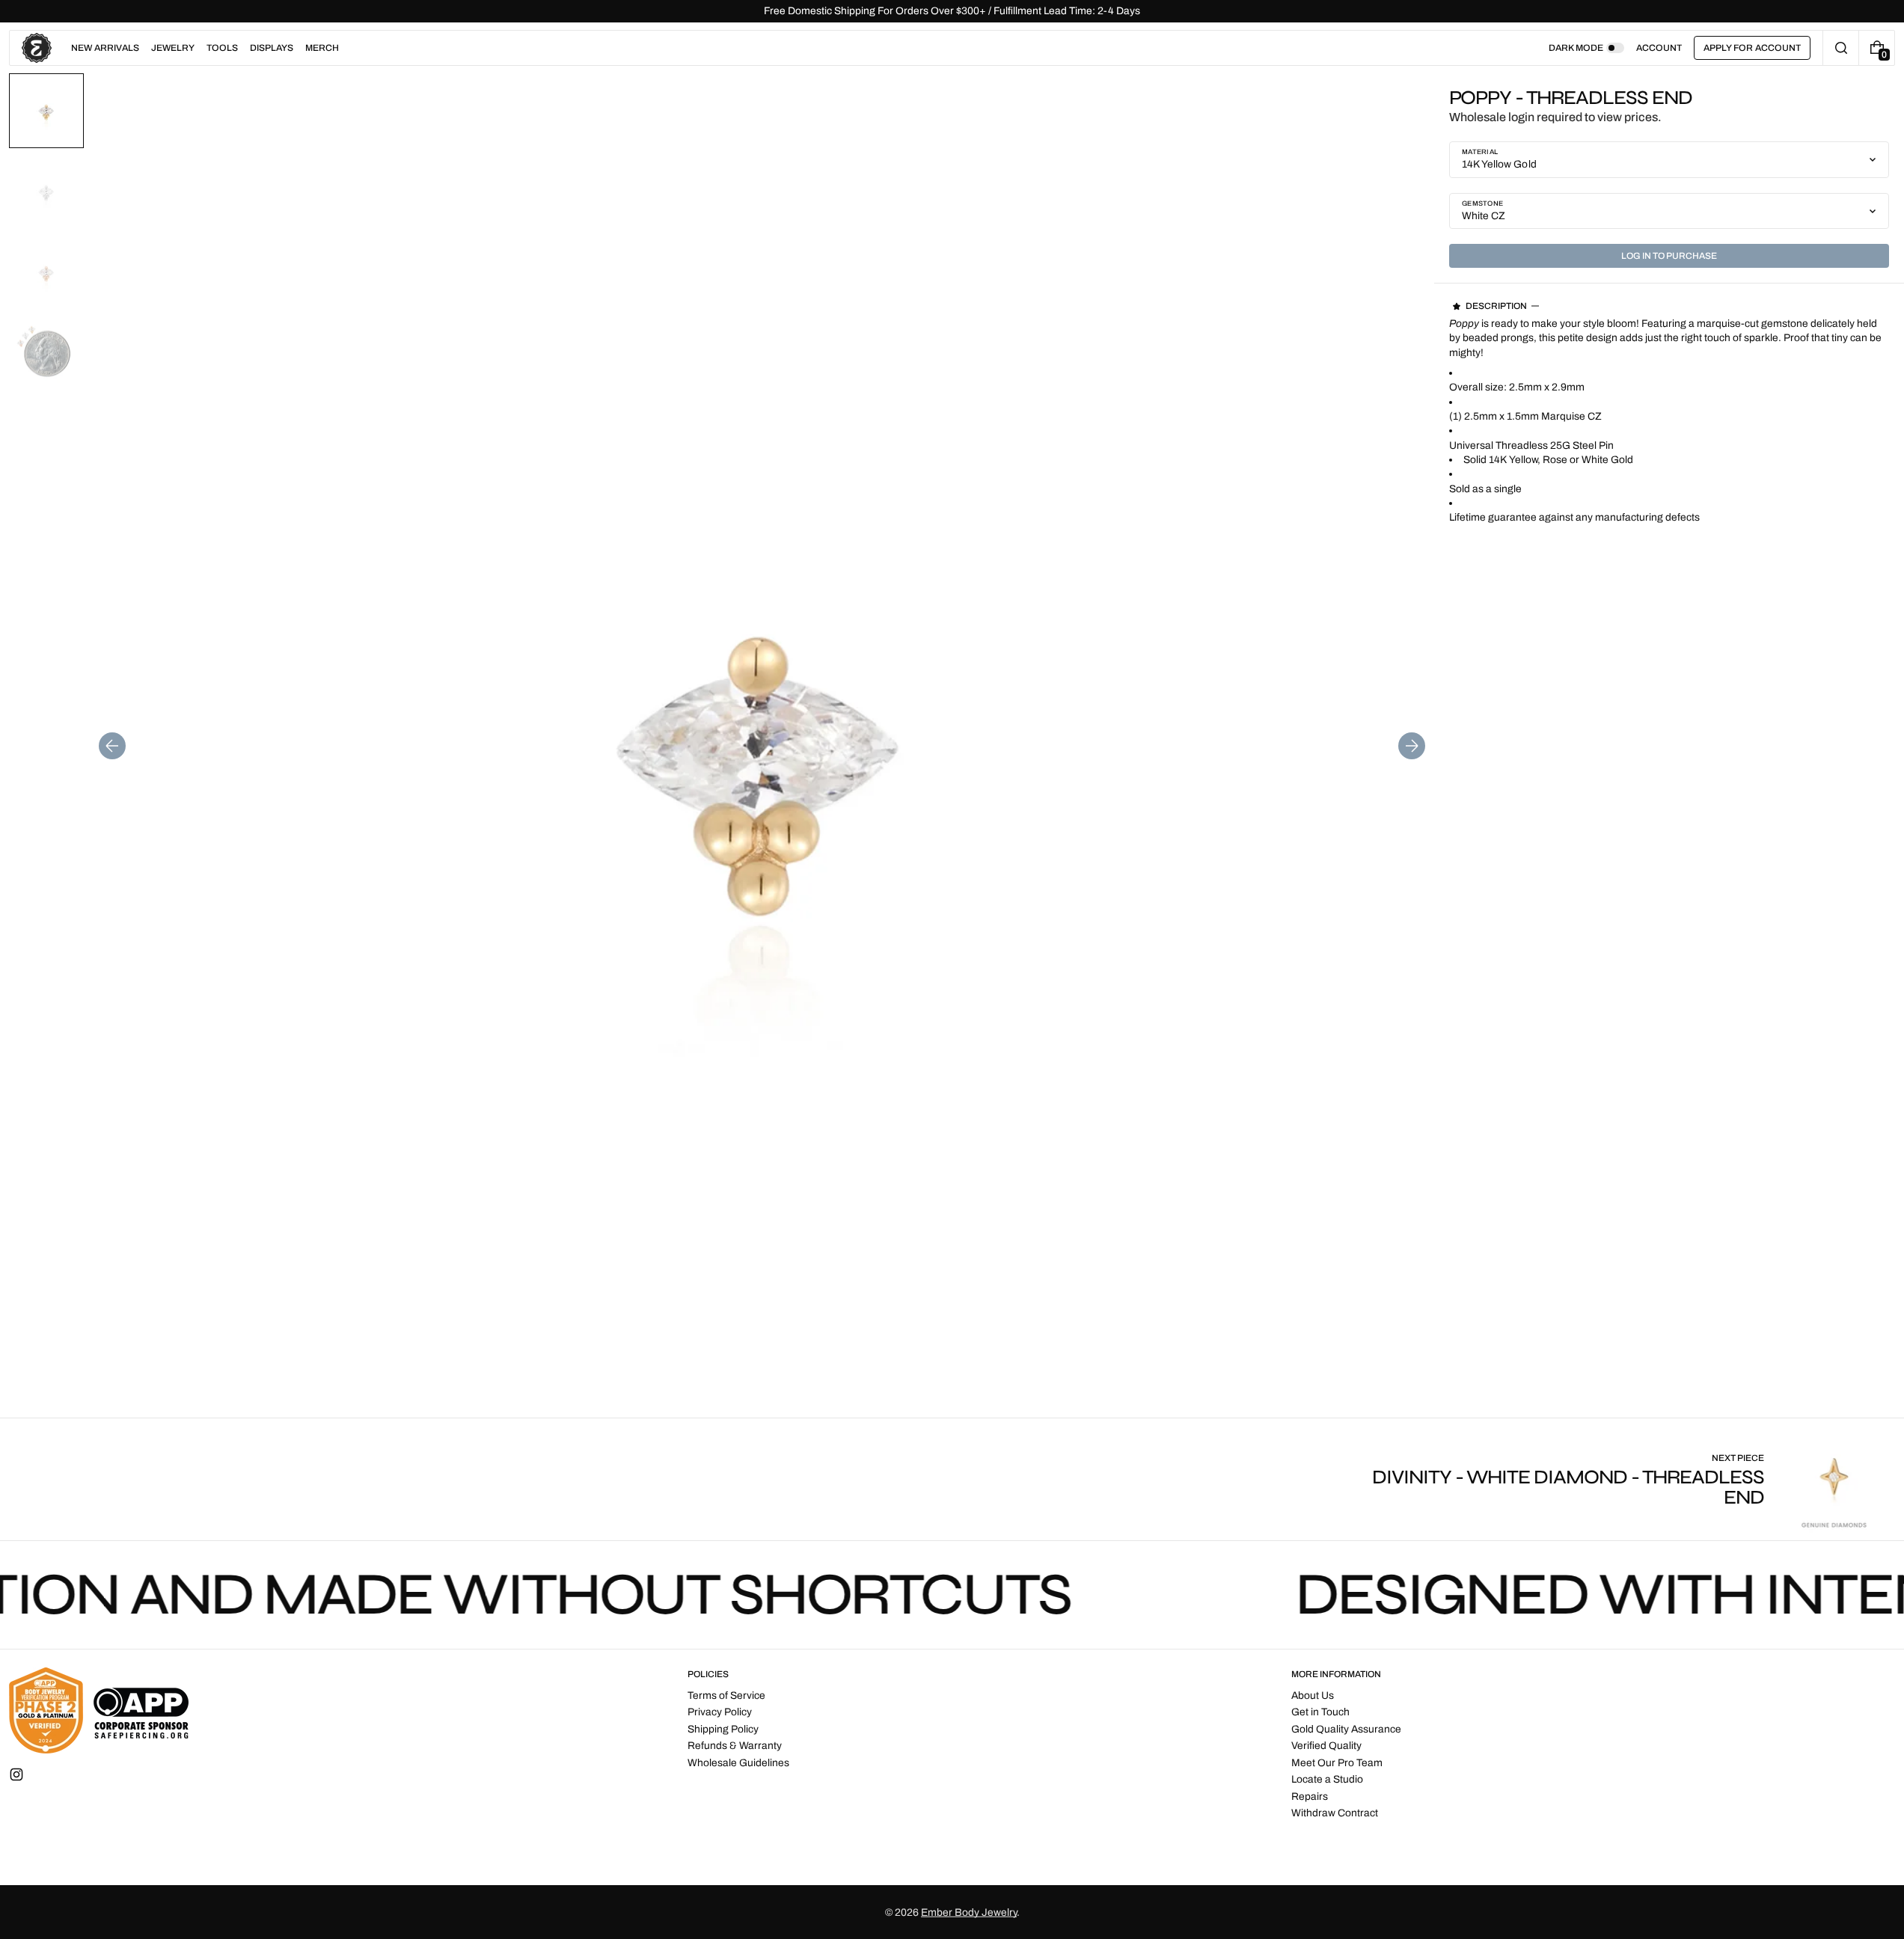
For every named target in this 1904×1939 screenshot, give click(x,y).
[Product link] (1624, 1479)
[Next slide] (1412, 746)
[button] (1841, 48)
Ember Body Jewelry (969, 1912)
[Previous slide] (112, 746)
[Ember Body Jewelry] (99, 1710)
